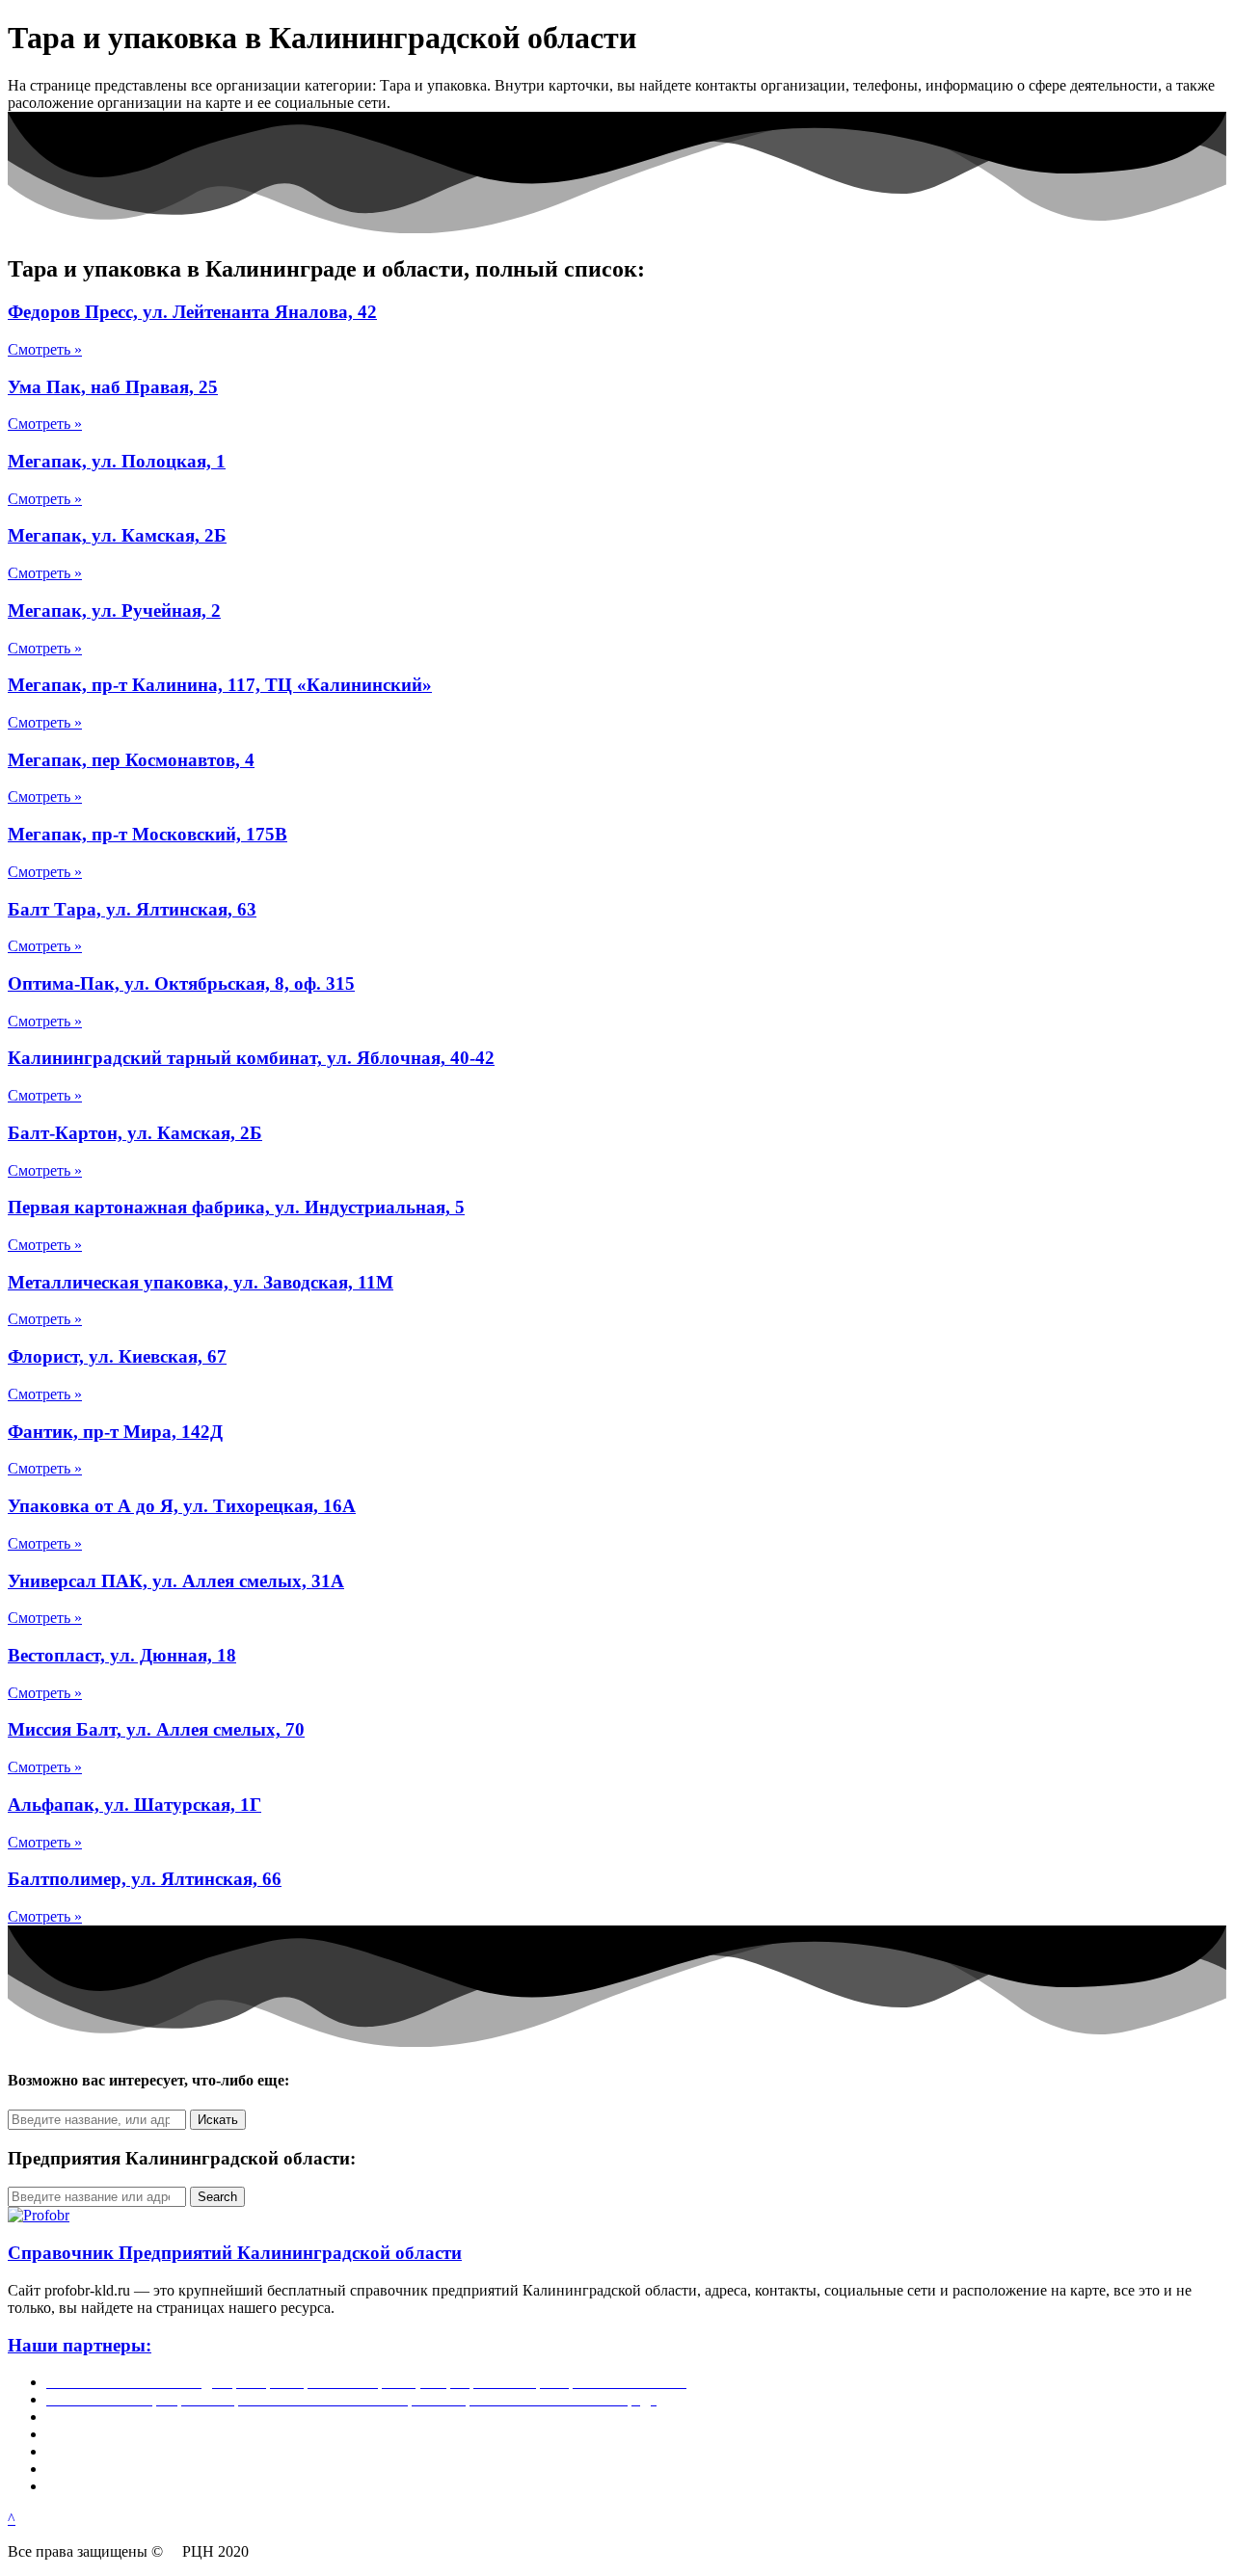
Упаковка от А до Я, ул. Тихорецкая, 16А (182, 1506)
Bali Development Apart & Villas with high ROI (194, 2469)
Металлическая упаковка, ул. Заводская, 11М (201, 1282)
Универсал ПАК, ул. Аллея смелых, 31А (176, 1581)
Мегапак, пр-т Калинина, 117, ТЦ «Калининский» (220, 685)
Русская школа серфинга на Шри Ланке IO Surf (201, 2434)
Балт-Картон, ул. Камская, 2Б (135, 1133)
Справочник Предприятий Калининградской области (235, 2253)
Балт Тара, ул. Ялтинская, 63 (132, 909)
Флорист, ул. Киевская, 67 (117, 1356)
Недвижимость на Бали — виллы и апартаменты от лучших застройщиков (292, 2417)
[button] (12, 2519)
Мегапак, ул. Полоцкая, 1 (117, 461)
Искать (218, 2120)
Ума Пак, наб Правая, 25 (113, 387)
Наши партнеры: (80, 2345)
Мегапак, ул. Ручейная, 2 (114, 611)
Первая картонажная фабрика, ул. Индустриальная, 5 (236, 1207)
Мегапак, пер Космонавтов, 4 (131, 760)
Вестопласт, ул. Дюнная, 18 (122, 1655)
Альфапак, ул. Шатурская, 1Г (134, 1805)
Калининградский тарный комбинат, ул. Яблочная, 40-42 (251, 1058)
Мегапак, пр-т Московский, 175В (148, 834)
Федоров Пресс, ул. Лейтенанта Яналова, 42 (192, 312)
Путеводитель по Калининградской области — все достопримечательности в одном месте (344, 2486)
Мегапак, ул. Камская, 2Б (117, 535)
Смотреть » (45, 349)
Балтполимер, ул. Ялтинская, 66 (145, 1879)
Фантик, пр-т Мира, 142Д (115, 1432)
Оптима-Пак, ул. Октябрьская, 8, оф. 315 (181, 983)
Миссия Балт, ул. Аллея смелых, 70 (156, 1729)
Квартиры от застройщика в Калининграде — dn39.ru (224, 2451)
